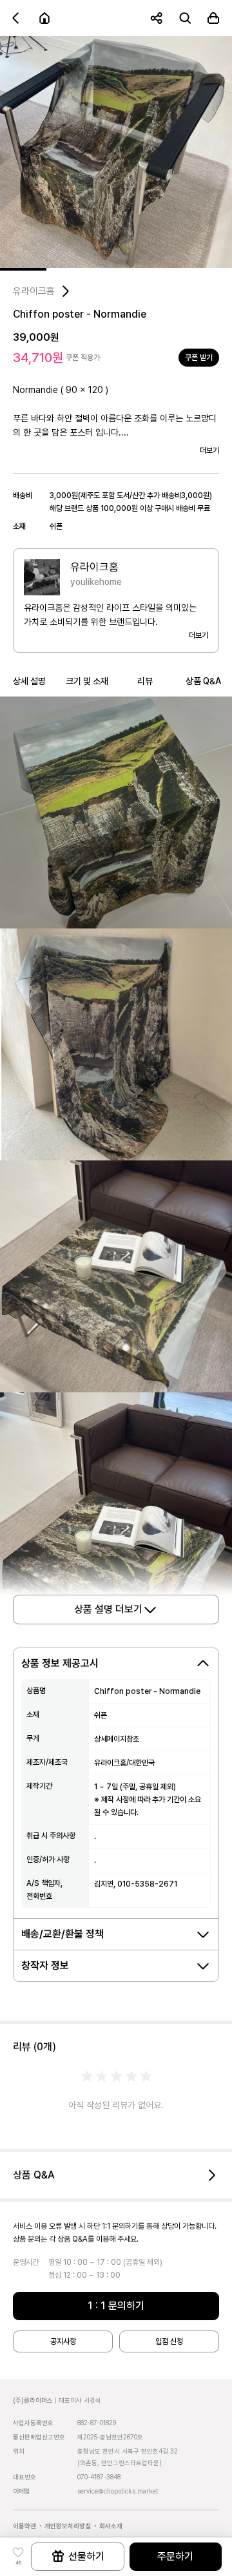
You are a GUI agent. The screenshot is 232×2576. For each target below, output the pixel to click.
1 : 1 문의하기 (116, 2306)
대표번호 (24, 2477)
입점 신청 (169, 2341)
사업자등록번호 (33, 2423)
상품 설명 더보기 (108, 1609)
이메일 (22, 2491)
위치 (19, 2451)
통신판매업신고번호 (39, 2437)
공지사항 (63, 2341)
